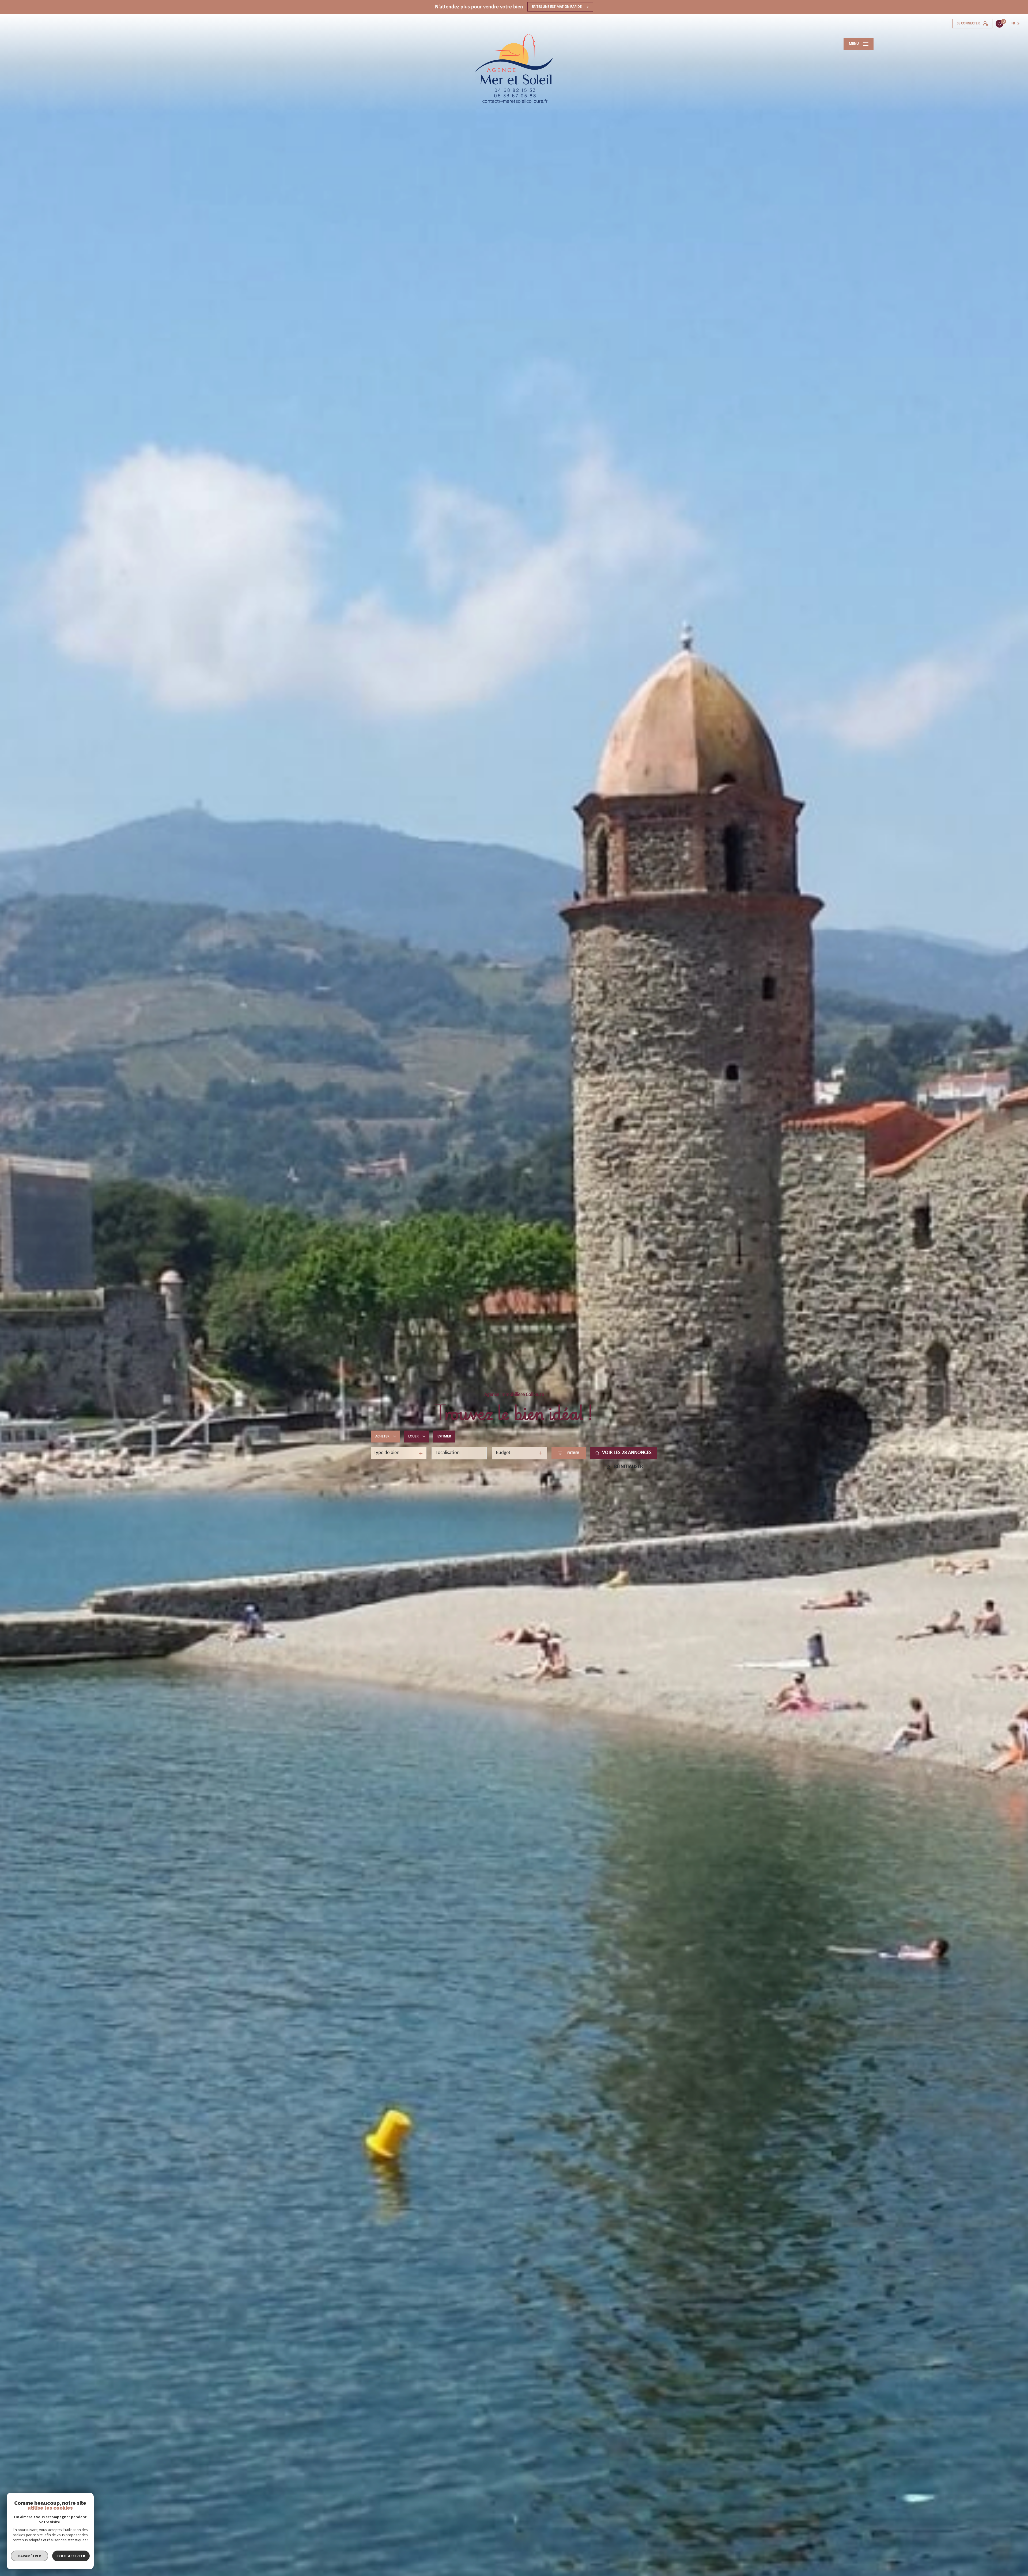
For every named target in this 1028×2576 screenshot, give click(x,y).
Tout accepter (71, 2556)
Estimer (444, 1436)
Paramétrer (30, 2556)
